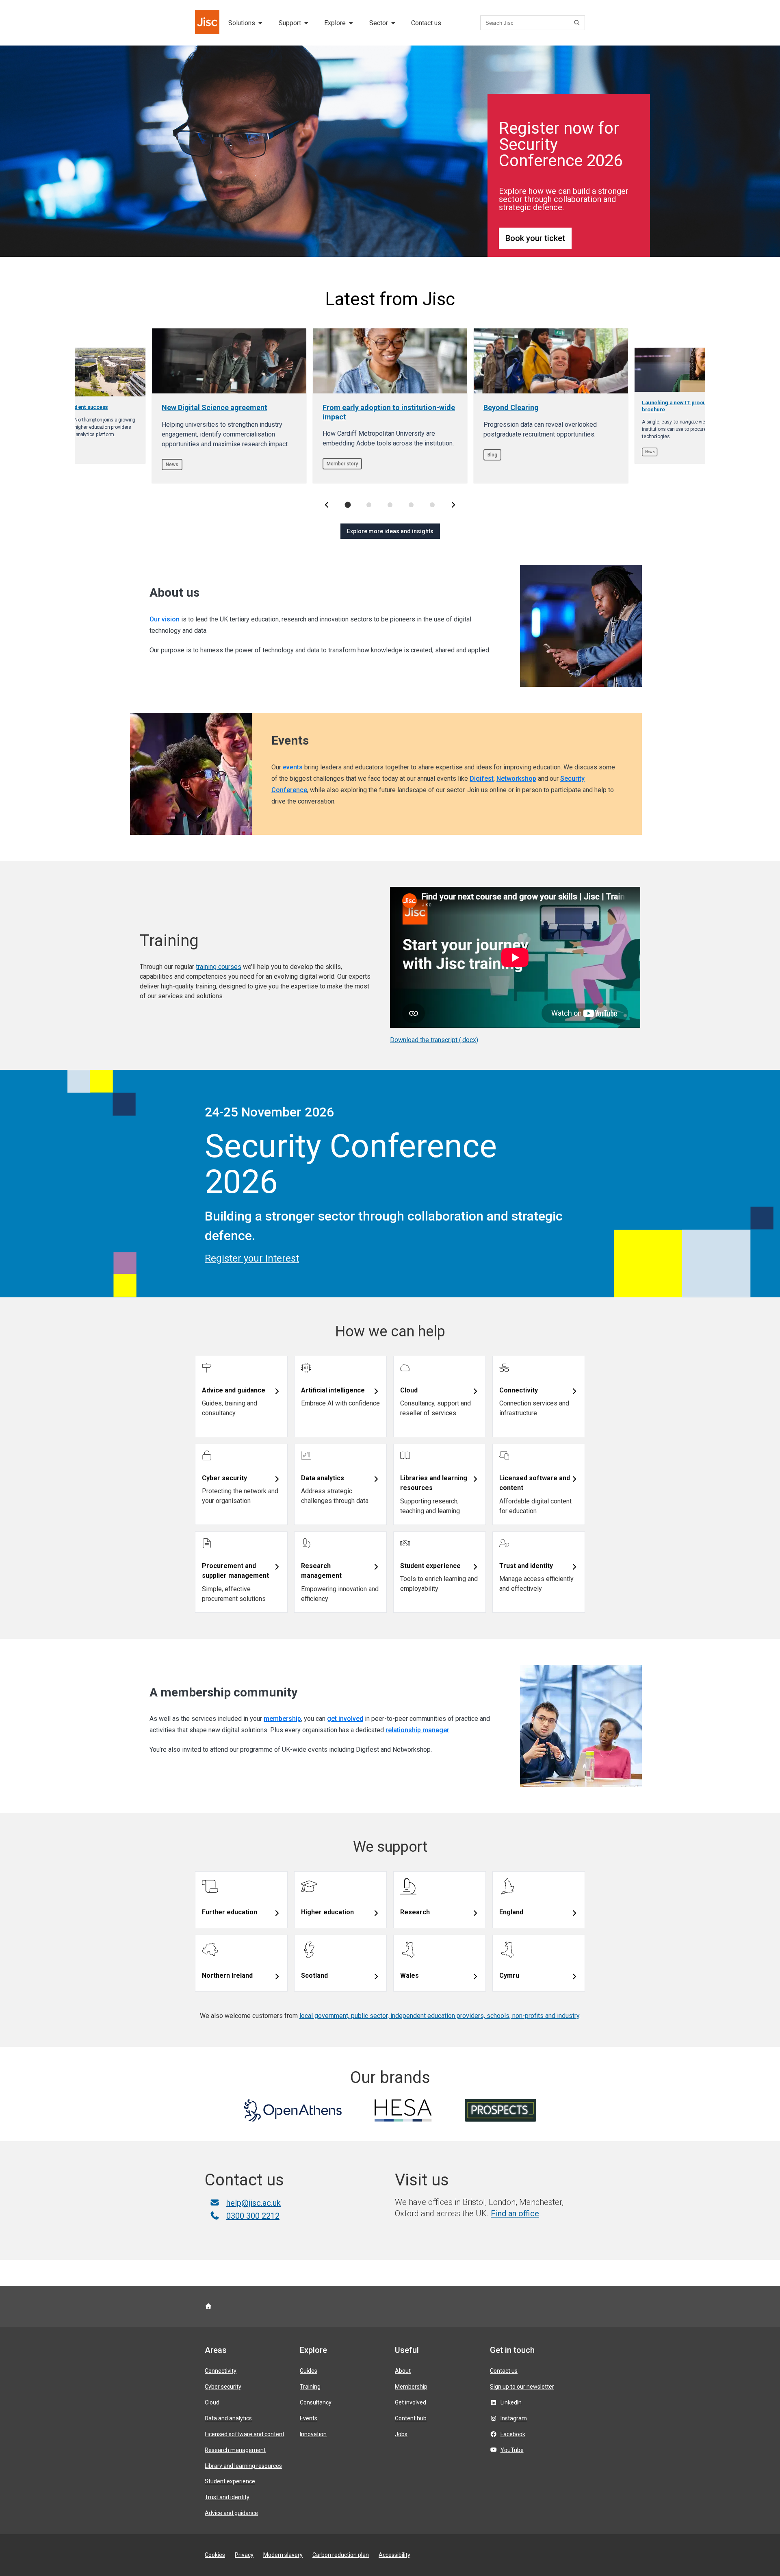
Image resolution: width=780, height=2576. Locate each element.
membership (282, 1719)
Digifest (482, 779)
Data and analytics (228, 2418)
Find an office (515, 2213)
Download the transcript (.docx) (434, 1040)
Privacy (244, 2555)
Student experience (230, 2481)
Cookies (215, 2555)
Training (310, 2387)
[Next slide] (453, 505)
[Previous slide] (327, 505)
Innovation (313, 2434)
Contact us (426, 23)
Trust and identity (227, 2497)
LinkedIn (511, 2402)
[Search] (578, 23)
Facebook (513, 2434)
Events (309, 2418)
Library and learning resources (243, 2466)
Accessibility (394, 2555)
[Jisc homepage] (208, 23)
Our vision (165, 619)
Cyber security (223, 2387)
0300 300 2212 (253, 2216)
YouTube (512, 2450)
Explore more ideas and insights (390, 531)
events (293, 767)
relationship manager (417, 1730)
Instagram (514, 2418)
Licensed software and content (245, 2434)
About (403, 2371)
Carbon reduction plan (341, 2555)
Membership (411, 2387)
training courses (219, 967)
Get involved (411, 2402)
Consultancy (316, 2402)
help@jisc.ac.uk (253, 2203)
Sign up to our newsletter (522, 2387)
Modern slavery (283, 2555)
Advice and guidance (231, 2513)
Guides (309, 2371)
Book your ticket (535, 238)
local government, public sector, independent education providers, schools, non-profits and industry (439, 2016)
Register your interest (252, 1258)
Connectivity (221, 2371)
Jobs (401, 2434)
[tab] (348, 505)
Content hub (411, 2418)
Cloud (212, 2402)
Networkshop (516, 779)
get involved (345, 1719)
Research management (235, 2450)
